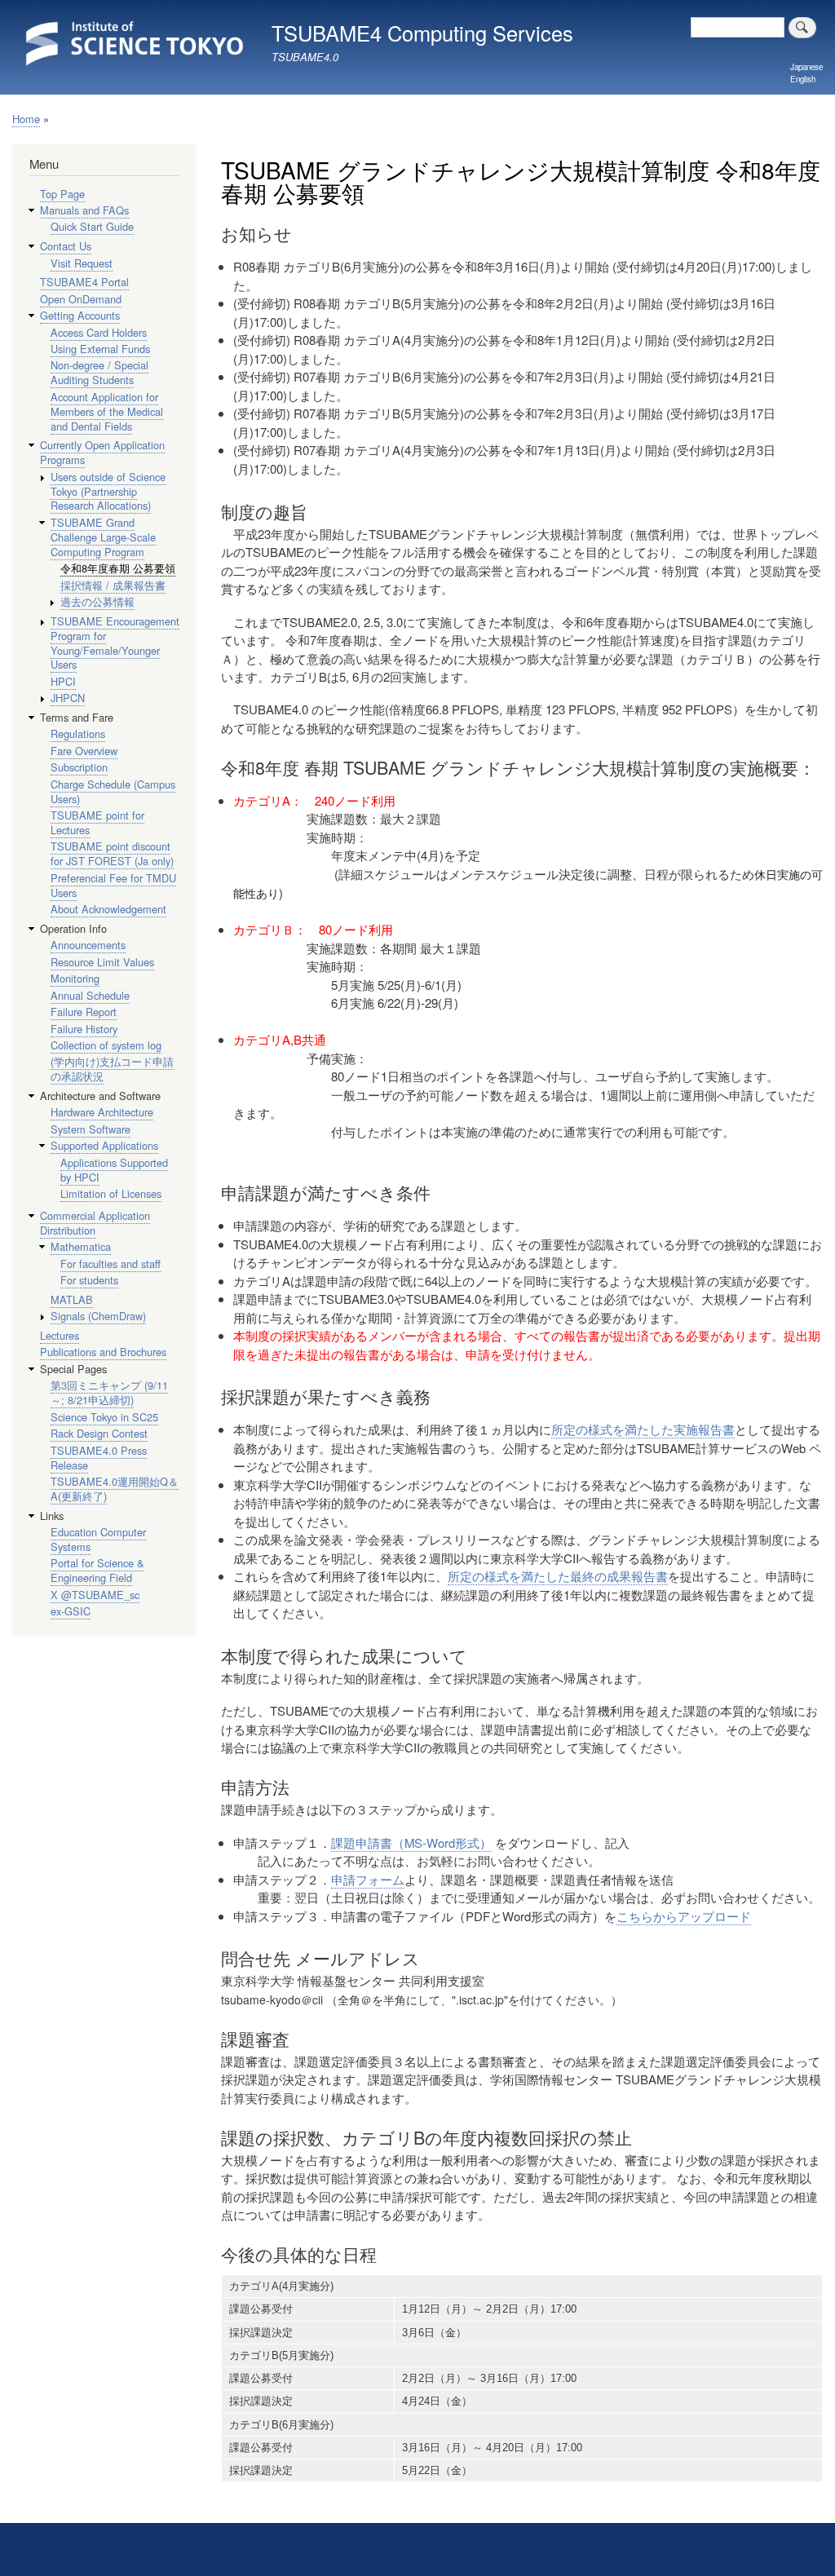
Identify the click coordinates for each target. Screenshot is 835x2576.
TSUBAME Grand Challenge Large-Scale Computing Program (103, 537)
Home (26, 119)
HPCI (63, 681)
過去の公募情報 (97, 601)
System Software (91, 1129)
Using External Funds (100, 349)
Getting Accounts (80, 315)
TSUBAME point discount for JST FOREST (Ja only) (112, 853)
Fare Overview (84, 751)
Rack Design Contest (99, 1433)
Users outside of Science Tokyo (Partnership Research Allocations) (108, 491)
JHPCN (68, 698)
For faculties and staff (110, 1264)
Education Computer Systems (98, 1539)
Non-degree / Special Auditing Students (99, 372)
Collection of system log (106, 1045)
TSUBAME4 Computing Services (422, 33)
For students (89, 1280)
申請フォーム (368, 1879)
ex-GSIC (71, 1611)
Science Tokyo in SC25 (104, 1417)
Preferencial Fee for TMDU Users (113, 885)
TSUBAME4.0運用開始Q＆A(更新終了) (115, 1489)
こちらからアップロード (684, 1916)
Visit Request (82, 263)
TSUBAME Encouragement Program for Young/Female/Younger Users (115, 643)
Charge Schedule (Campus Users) (113, 791)
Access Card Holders (99, 332)
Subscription (79, 767)
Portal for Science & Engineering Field (97, 1570)
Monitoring (75, 978)
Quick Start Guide (92, 226)
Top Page (62, 194)
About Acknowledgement (108, 909)
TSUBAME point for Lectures (97, 822)
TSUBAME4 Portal (84, 282)
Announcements (88, 945)
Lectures (60, 1335)
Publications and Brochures (103, 1352)
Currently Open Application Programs (102, 452)
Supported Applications (104, 1145)
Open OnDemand (81, 299)
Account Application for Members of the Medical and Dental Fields (107, 411)
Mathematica (81, 1246)
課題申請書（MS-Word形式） (411, 1843)
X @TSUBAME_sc (95, 1595)
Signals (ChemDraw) (98, 1316)
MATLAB (72, 1299)
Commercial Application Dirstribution (95, 1223)
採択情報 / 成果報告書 (113, 585)
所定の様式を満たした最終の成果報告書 (558, 1576)
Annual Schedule (90, 995)
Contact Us (66, 246)
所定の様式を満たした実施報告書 (643, 1429)
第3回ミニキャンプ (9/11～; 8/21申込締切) (109, 1392)
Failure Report (84, 1012)
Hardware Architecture (102, 1112)
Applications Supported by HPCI (114, 1170)
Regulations (78, 733)
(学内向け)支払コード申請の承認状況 (112, 1069)
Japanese (806, 67)
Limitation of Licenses (111, 1193)
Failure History (84, 1029)
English (803, 79)
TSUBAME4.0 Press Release (99, 1458)
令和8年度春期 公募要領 (118, 568)
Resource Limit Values (102, 962)
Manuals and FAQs (84, 210)
